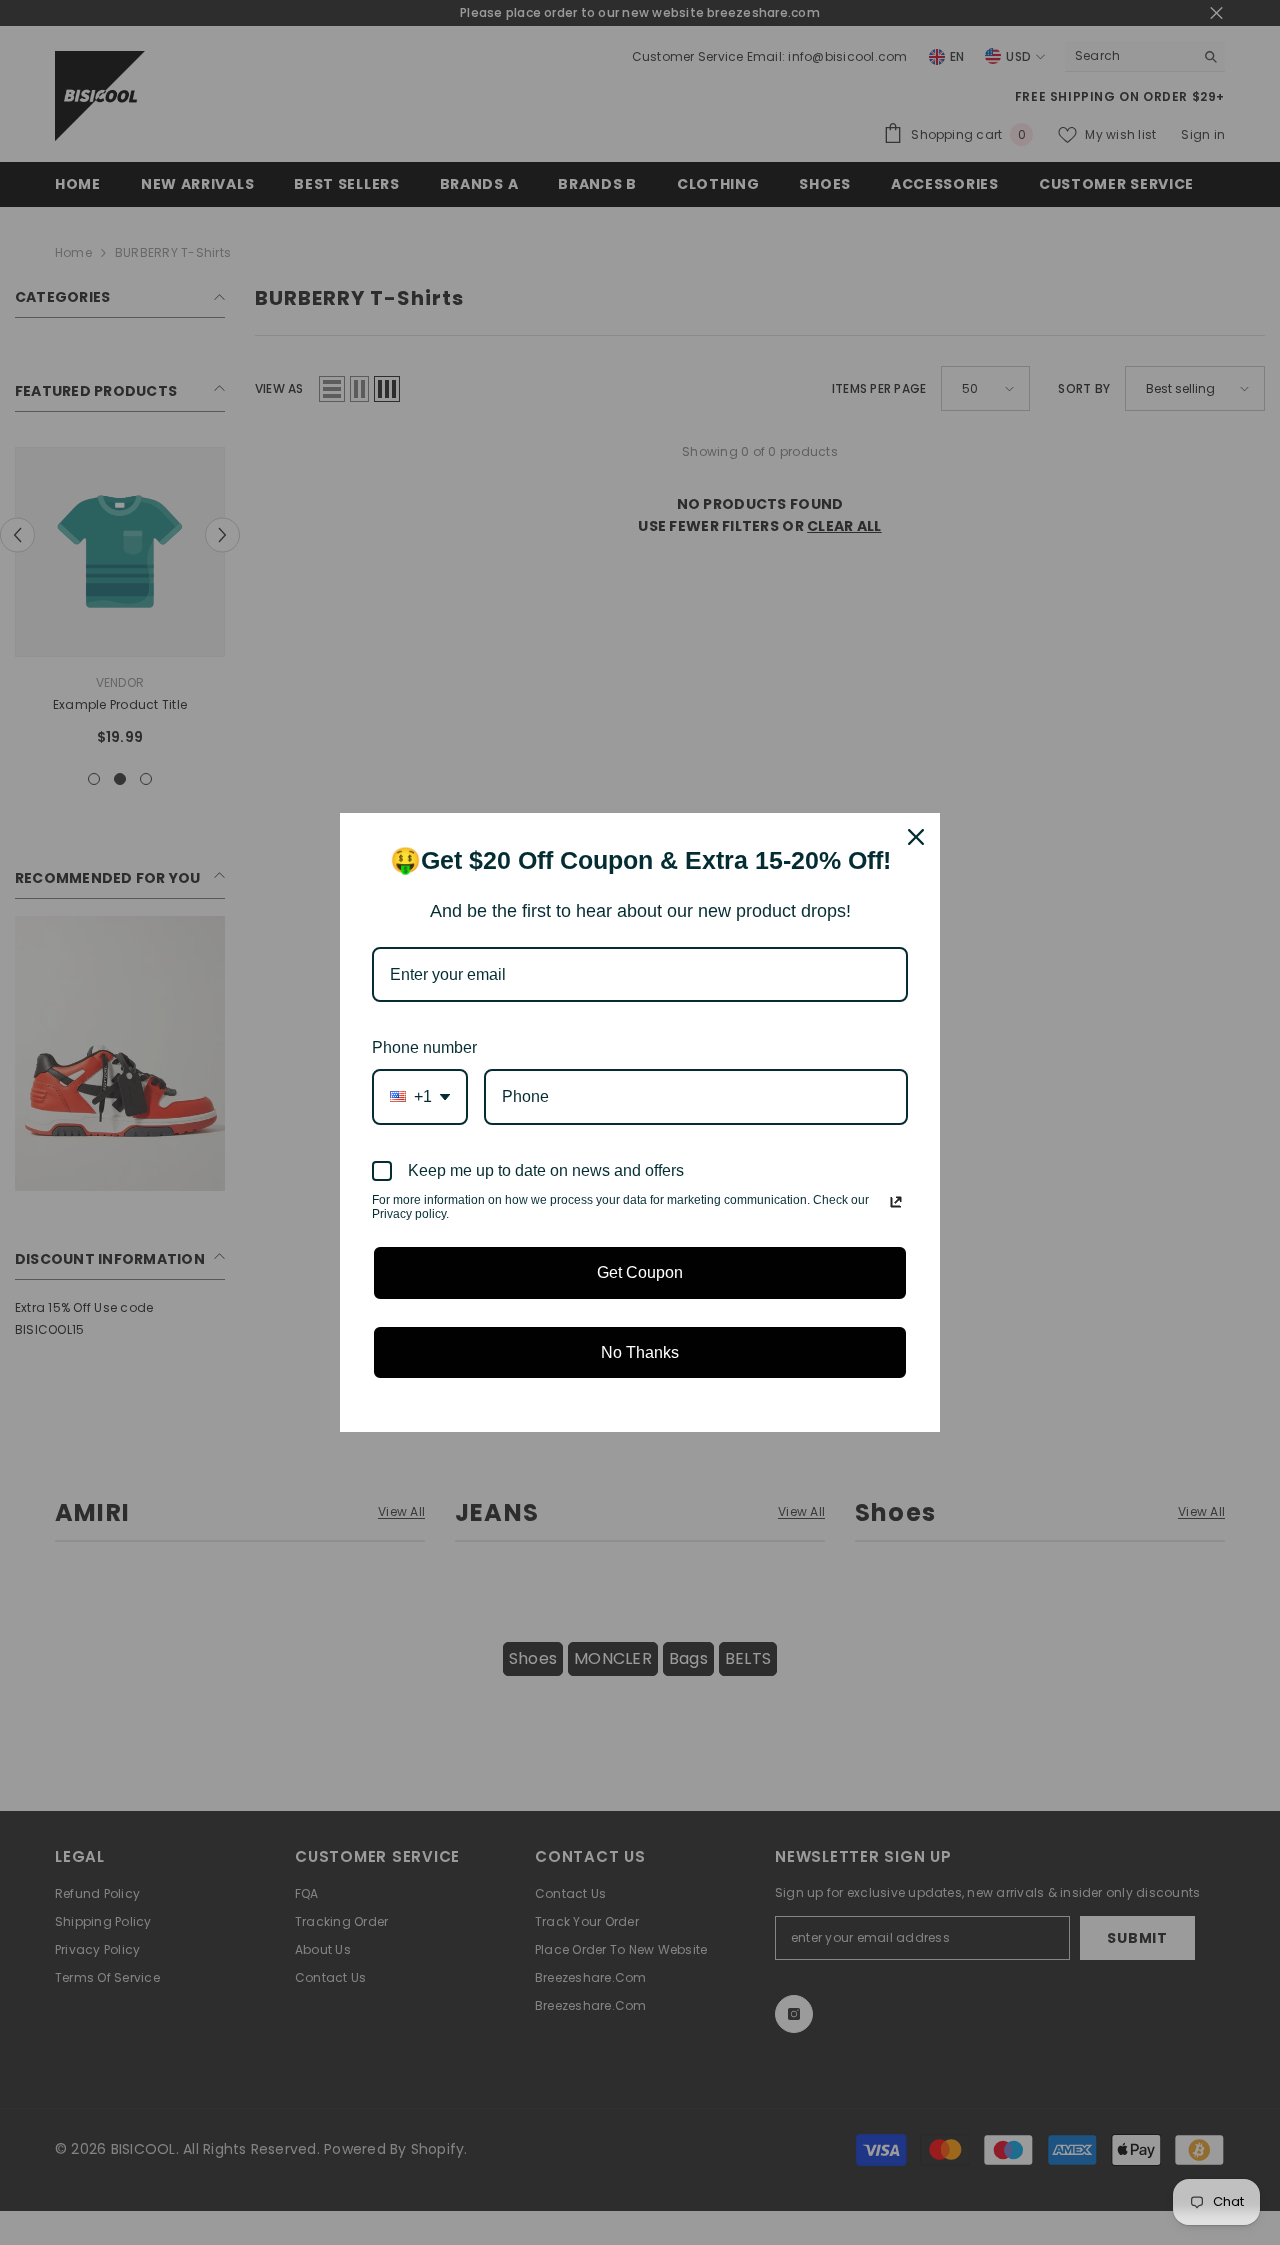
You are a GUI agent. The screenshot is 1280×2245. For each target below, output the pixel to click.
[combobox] (420, 1096)
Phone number (424, 1047)
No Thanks (640, 1352)
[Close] (916, 837)
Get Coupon (640, 1272)
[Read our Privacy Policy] (896, 1202)
